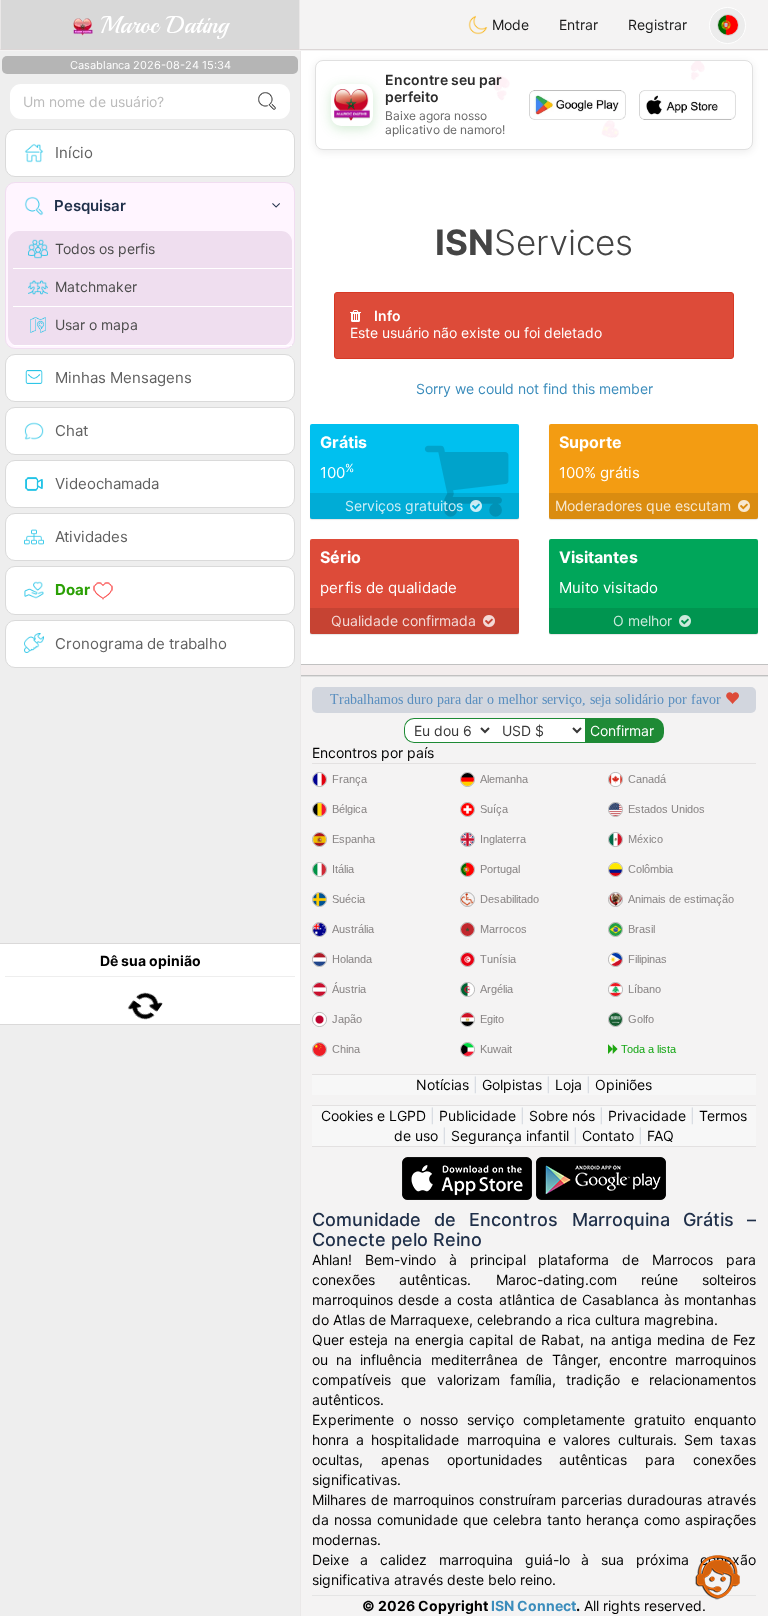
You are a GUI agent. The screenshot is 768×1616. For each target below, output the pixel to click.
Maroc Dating (160, 25)
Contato (608, 1135)
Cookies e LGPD (373, 1115)
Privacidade (647, 1115)
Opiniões (623, 1084)
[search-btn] (267, 101)
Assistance (718, 1576)
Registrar (657, 24)
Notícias (442, 1084)
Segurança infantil (510, 1135)
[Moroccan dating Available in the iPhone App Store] (469, 1166)
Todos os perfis (105, 248)
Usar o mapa (96, 324)
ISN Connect (533, 1605)
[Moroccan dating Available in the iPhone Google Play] (601, 1166)
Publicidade (477, 1115)
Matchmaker (96, 286)
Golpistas (512, 1084)
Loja (568, 1084)
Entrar (578, 24)
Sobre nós (562, 1115)
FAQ (660, 1135)
